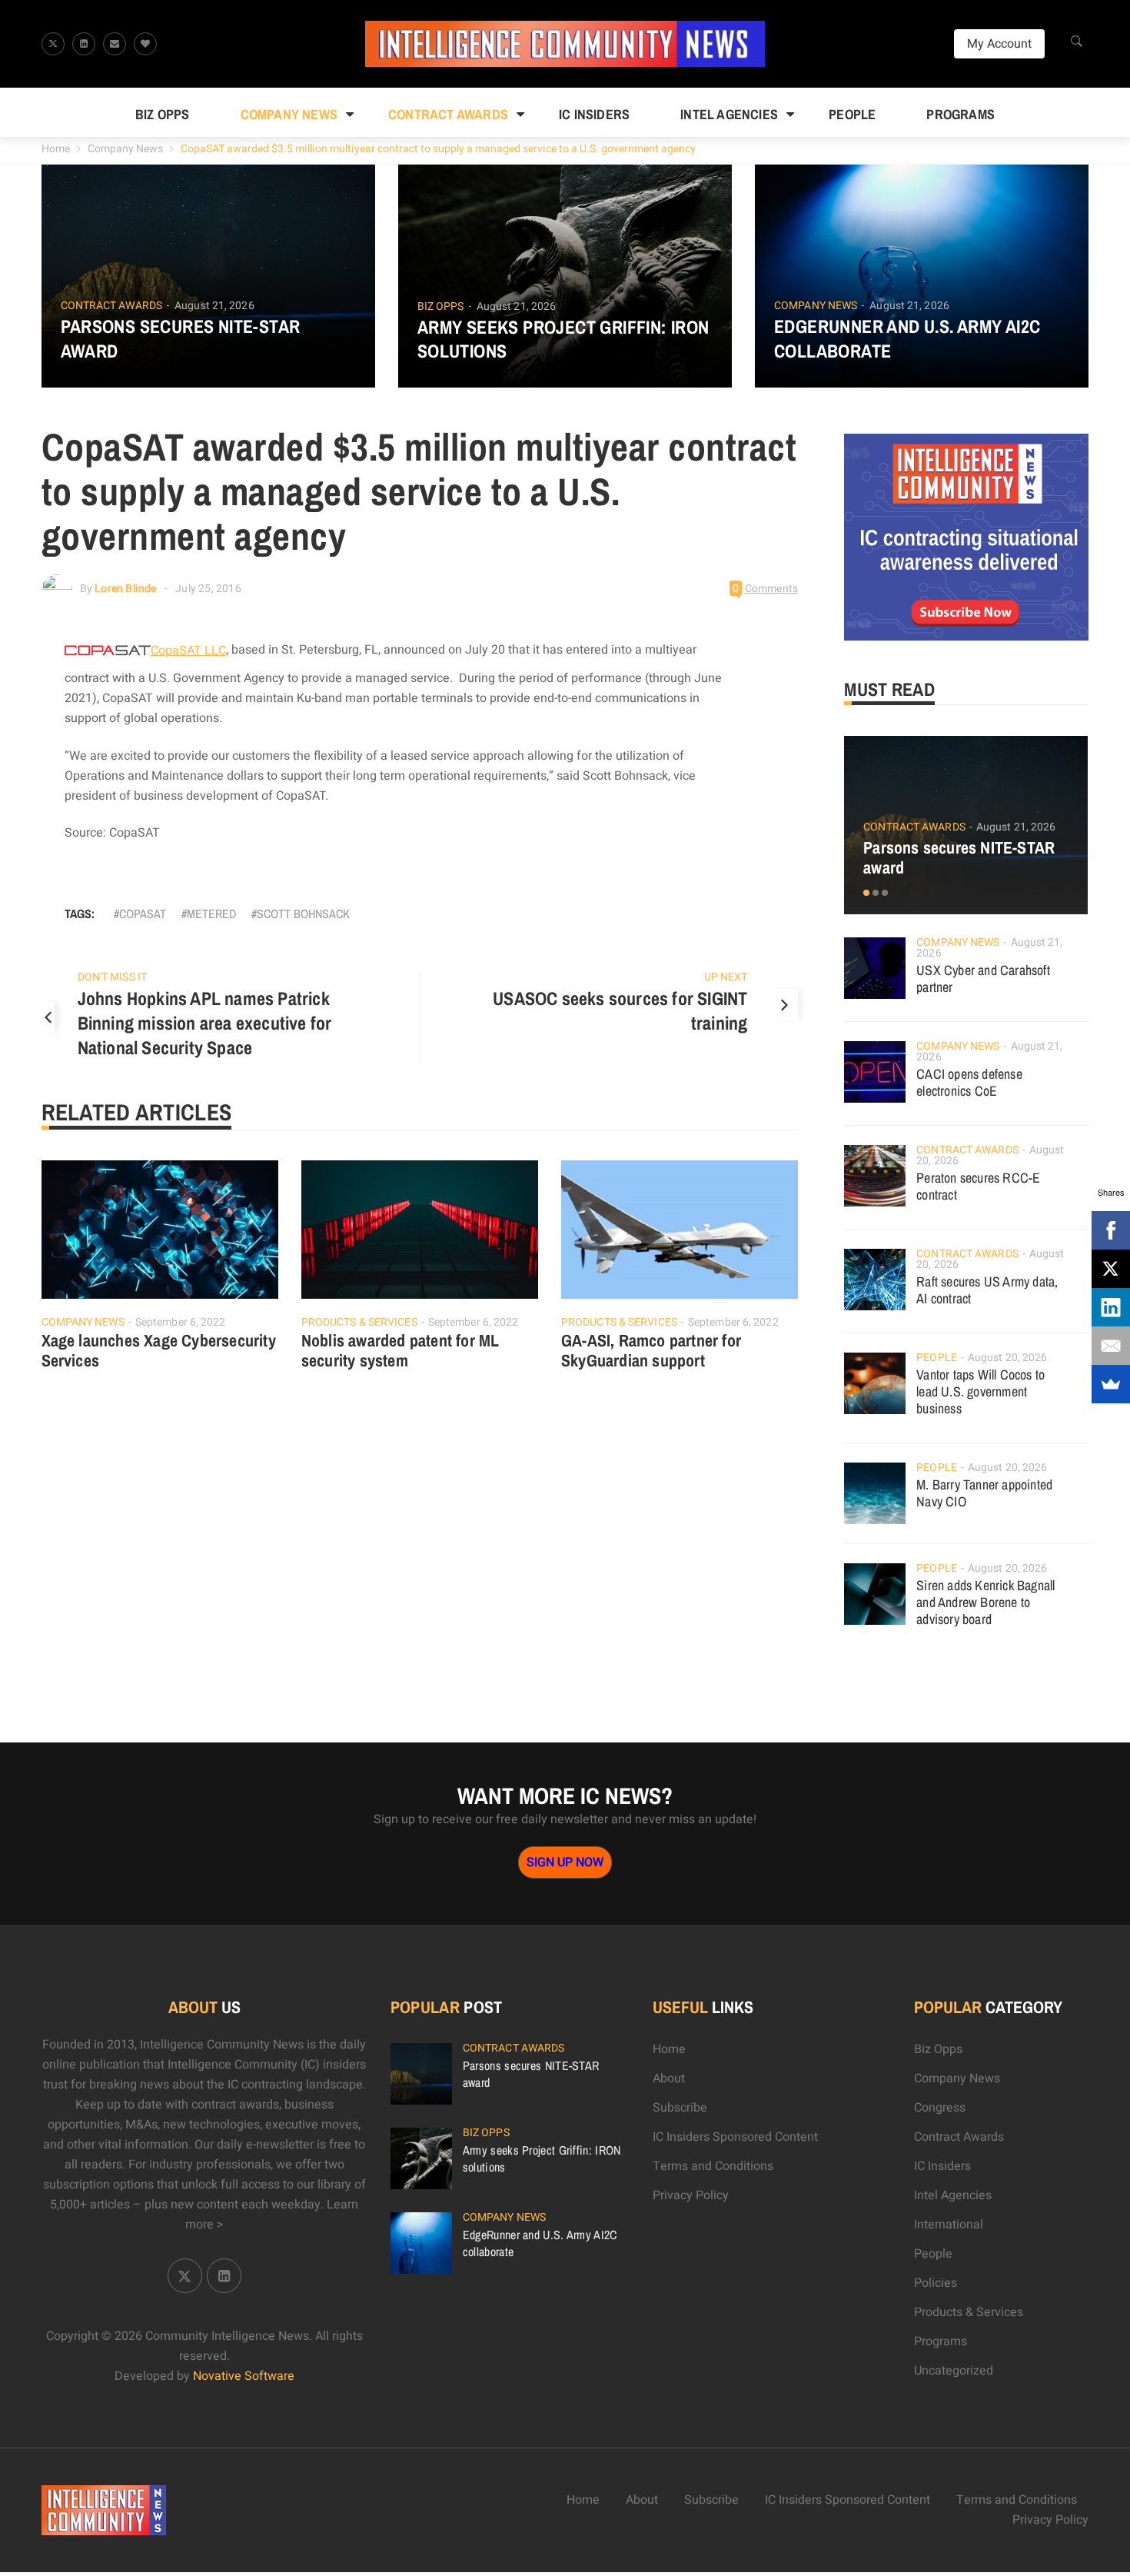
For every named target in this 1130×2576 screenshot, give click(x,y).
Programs (960, 114)
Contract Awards (448, 114)
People (852, 114)
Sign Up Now (565, 1862)
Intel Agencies (729, 114)
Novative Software (244, 2376)
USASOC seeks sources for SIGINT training (620, 1010)
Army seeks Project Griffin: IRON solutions (563, 339)
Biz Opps (163, 114)
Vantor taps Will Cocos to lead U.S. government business (980, 1391)
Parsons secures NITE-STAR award (181, 338)
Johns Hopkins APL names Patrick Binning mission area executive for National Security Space (205, 1023)
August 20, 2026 (1008, 1358)
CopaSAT (143, 914)
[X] (1111, 1269)
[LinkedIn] (1111, 1307)
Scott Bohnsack (303, 914)
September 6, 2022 (181, 1322)
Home (56, 149)
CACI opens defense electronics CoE (969, 1082)
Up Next (726, 977)
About (669, 2078)
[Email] (1111, 1346)
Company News (289, 114)
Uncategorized (954, 2371)
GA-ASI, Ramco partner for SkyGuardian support (651, 1350)
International (949, 2225)
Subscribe (680, 2108)
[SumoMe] (1111, 1384)
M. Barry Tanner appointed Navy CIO (984, 1493)
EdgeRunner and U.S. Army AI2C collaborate (907, 338)
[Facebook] (1111, 1230)
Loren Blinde (125, 589)
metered (211, 914)
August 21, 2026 (214, 306)
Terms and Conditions (713, 2166)
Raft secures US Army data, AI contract (987, 1290)
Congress (940, 2108)
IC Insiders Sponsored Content (735, 2137)
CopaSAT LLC (188, 651)
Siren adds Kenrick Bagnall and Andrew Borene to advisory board (985, 1602)
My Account (999, 44)
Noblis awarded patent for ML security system (400, 1350)
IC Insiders (594, 114)
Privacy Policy (691, 2195)
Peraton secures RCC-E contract (978, 1186)
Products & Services (359, 1322)
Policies (936, 2283)
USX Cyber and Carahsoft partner (983, 978)
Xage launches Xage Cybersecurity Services (159, 1350)
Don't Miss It (112, 977)
